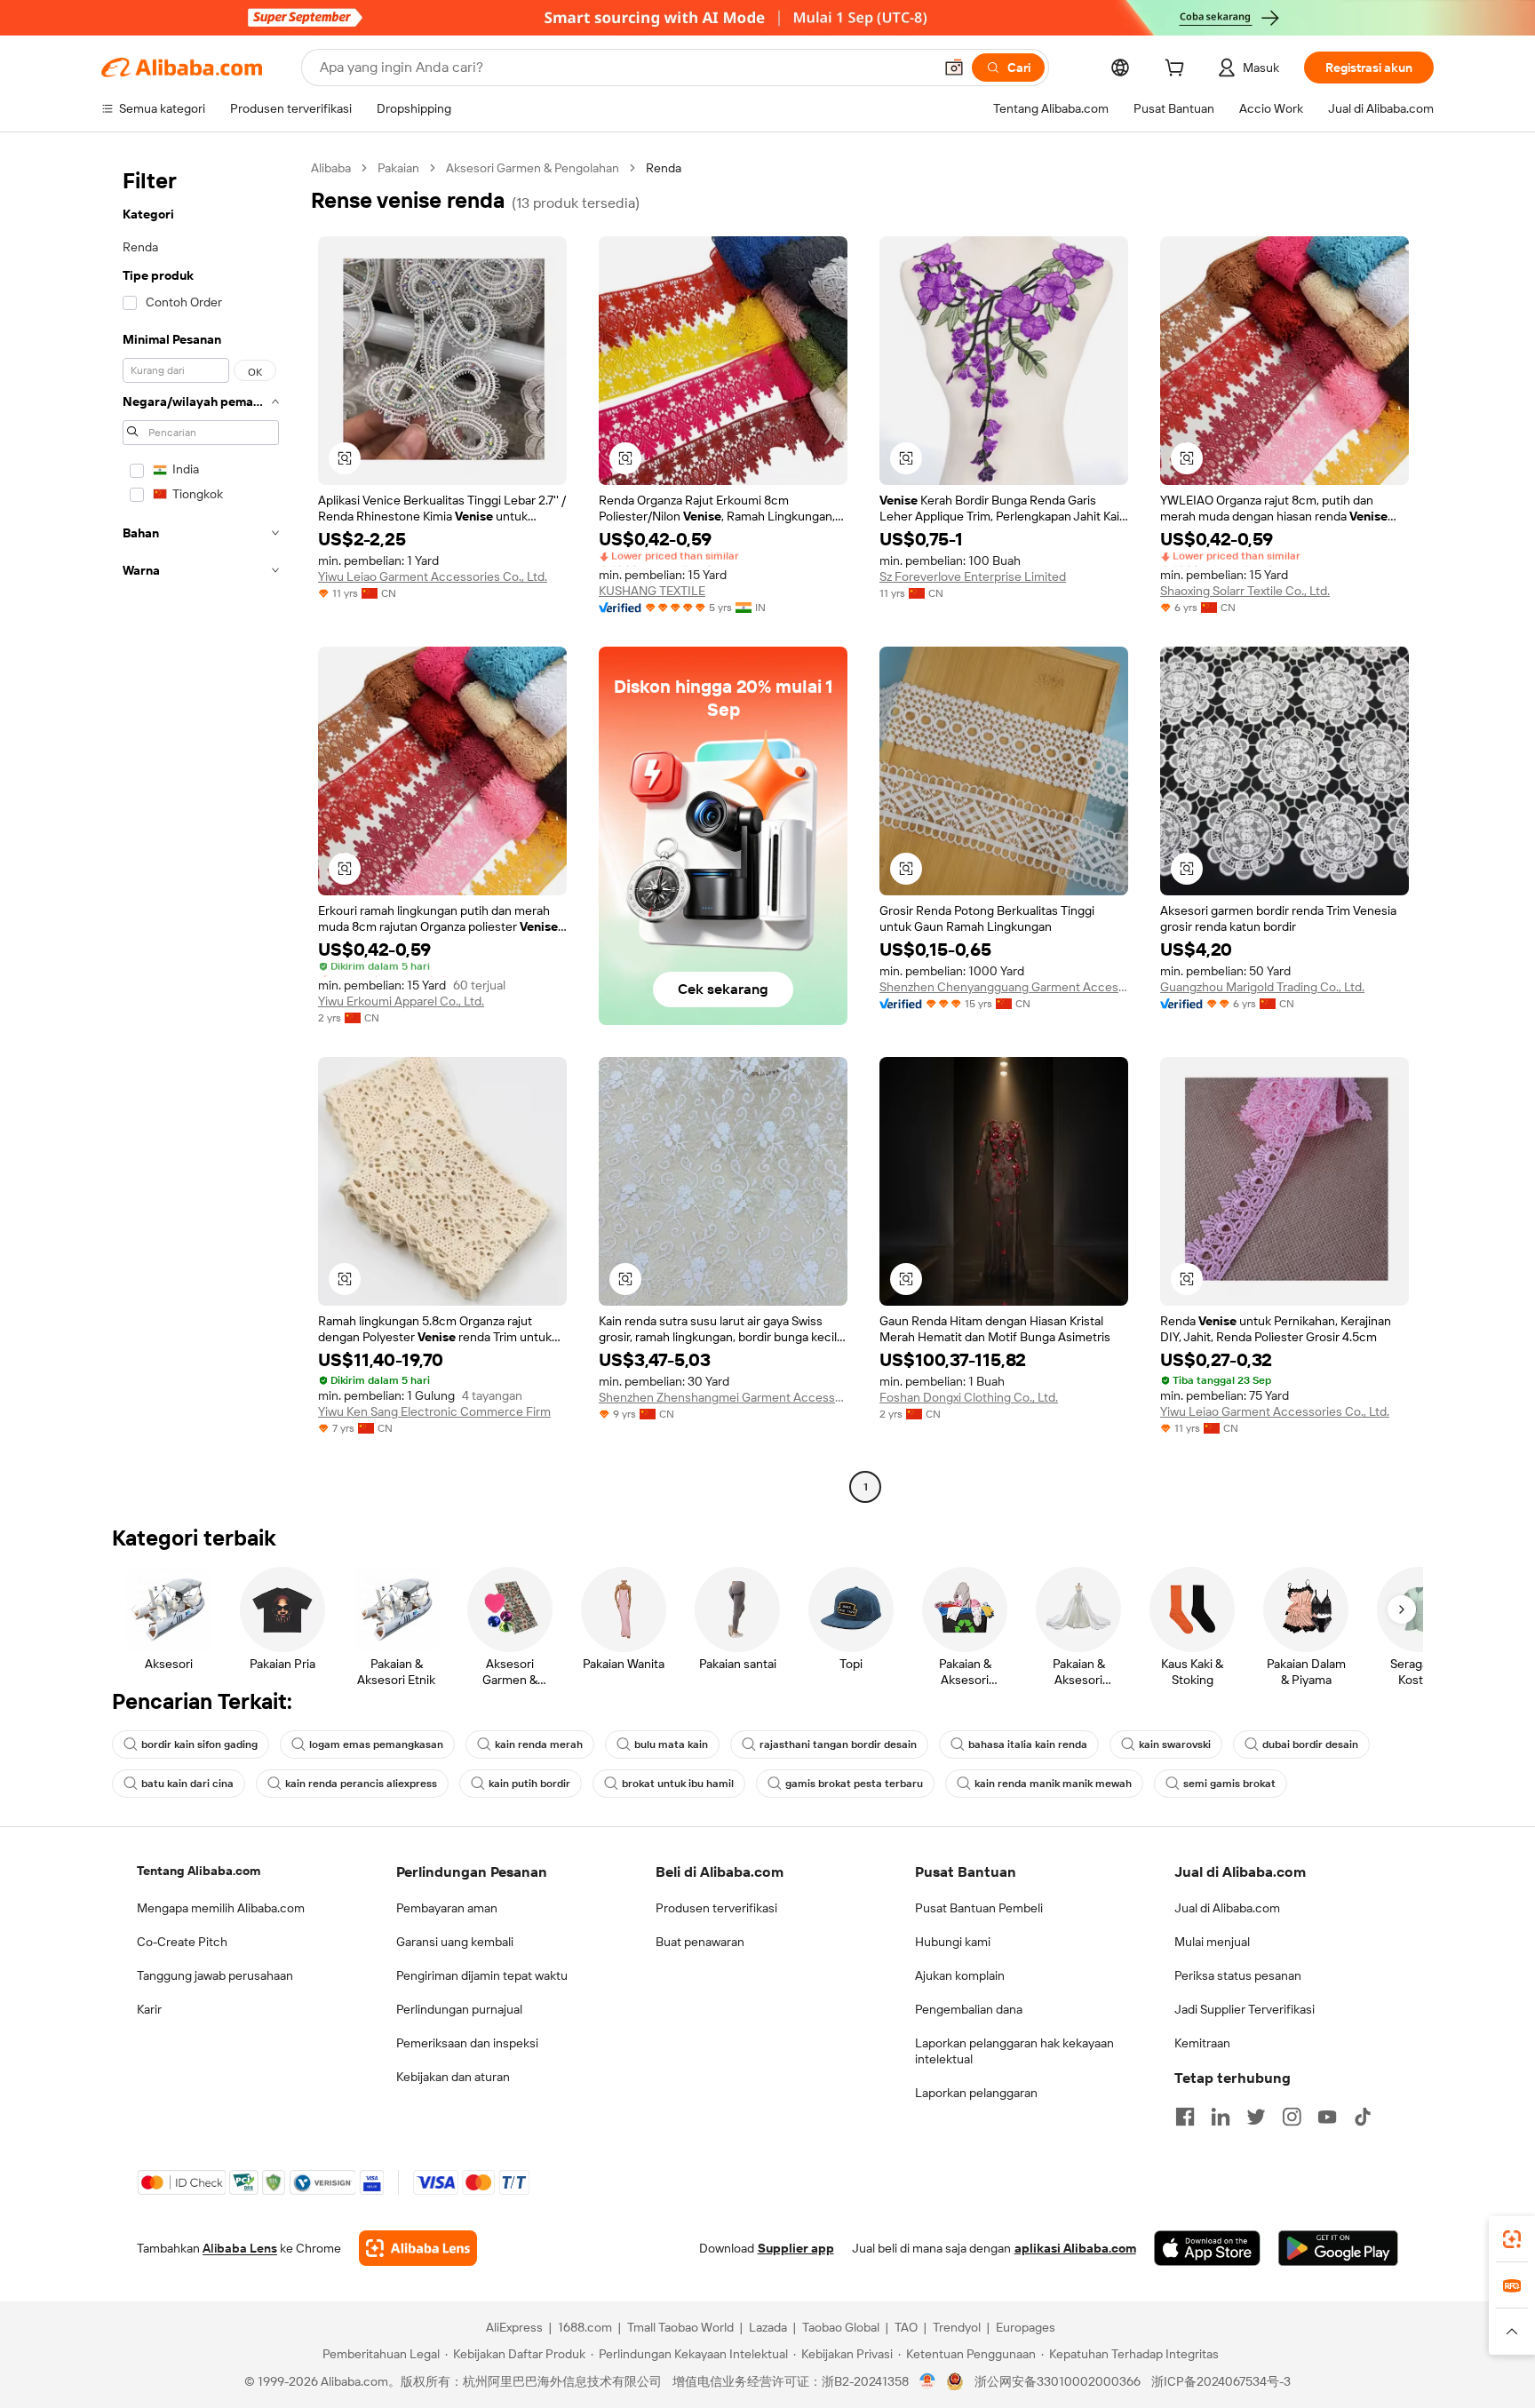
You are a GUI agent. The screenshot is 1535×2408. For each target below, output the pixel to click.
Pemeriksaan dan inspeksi (467, 2043)
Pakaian (398, 168)
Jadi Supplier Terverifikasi (1245, 2009)
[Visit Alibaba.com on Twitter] (1256, 2117)
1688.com (585, 2327)
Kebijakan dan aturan (453, 2077)
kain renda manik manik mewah (1053, 1784)
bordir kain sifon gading (199, 1744)
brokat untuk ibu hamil (678, 1784)
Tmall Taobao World (680, 2327)
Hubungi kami (953, 1942)
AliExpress (514, 2327)
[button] (954, 68)
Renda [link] (664, 168)
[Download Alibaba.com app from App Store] (1207, 2248)
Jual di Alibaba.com (1227, 1908)
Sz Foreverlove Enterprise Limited (973, 576)
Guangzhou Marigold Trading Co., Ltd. (1262, 987)
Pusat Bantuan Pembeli (979, 1908)
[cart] (1178, 70)
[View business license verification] (928, 2381)
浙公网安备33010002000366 (1058, 2381)
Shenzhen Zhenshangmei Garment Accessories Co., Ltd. (723, 1397)
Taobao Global (841, 2327)
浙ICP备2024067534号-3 (1221, 2381)
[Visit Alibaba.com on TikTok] (1363, 2117)
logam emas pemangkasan (376, 1744)
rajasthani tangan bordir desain (838, 1744)
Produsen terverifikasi (716, 1908)
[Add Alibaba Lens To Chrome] (418, 2248)
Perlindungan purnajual (459, 2009)
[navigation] (201, 830)
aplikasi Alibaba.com (1075, 2248)
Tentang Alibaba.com (199, 1871)
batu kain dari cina (187, 1784)
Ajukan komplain (960, 1975)
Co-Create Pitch (182, 1942)
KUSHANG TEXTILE (652, 591)
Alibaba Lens (240, 2248)
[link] (1512, 2239)
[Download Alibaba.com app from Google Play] (1338, 2248)
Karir (149, 2009)
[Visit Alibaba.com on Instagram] (1292, 2117)
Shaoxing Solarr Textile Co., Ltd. (1245, 591)
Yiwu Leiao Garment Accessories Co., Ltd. (433, 576)
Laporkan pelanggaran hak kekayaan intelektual (1014, 2051)
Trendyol (957, 2327)
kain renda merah (539, 1744)
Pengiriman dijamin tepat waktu (482, 1975)
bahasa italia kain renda (1028, 1744)
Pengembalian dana (969, 2009)
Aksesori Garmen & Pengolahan (533, 168)
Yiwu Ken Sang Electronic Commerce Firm (434, 1411)
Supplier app (796, 2248)
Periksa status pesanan (1238, 1975)
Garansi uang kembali (455, 1942)
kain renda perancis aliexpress (361, 1784)
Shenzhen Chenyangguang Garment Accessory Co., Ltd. (1004, 987)
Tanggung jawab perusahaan (215, 1975)
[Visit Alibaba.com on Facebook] (1185, 2117)
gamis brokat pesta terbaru (854, 1784)
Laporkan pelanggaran (976, 2093)
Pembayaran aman (447, 1908)
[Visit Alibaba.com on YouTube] (1327, 2117)
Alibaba (331, 168)
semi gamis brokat (1229, 1784)
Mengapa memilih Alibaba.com (221, 1908)
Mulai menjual (1212, 1942)
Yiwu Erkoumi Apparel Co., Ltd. (401, 1001)
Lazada (768, 2327)
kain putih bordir (529, 1784)
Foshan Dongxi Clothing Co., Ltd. (969, 1397)
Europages (1026, 2327)
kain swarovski (1175, 1744)
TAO (906, 2327)
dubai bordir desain (1310, 1744)
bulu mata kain (671, 1744)
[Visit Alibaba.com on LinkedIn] (1221, 2117)
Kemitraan (1202, 2043)
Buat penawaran (700, 1942)
